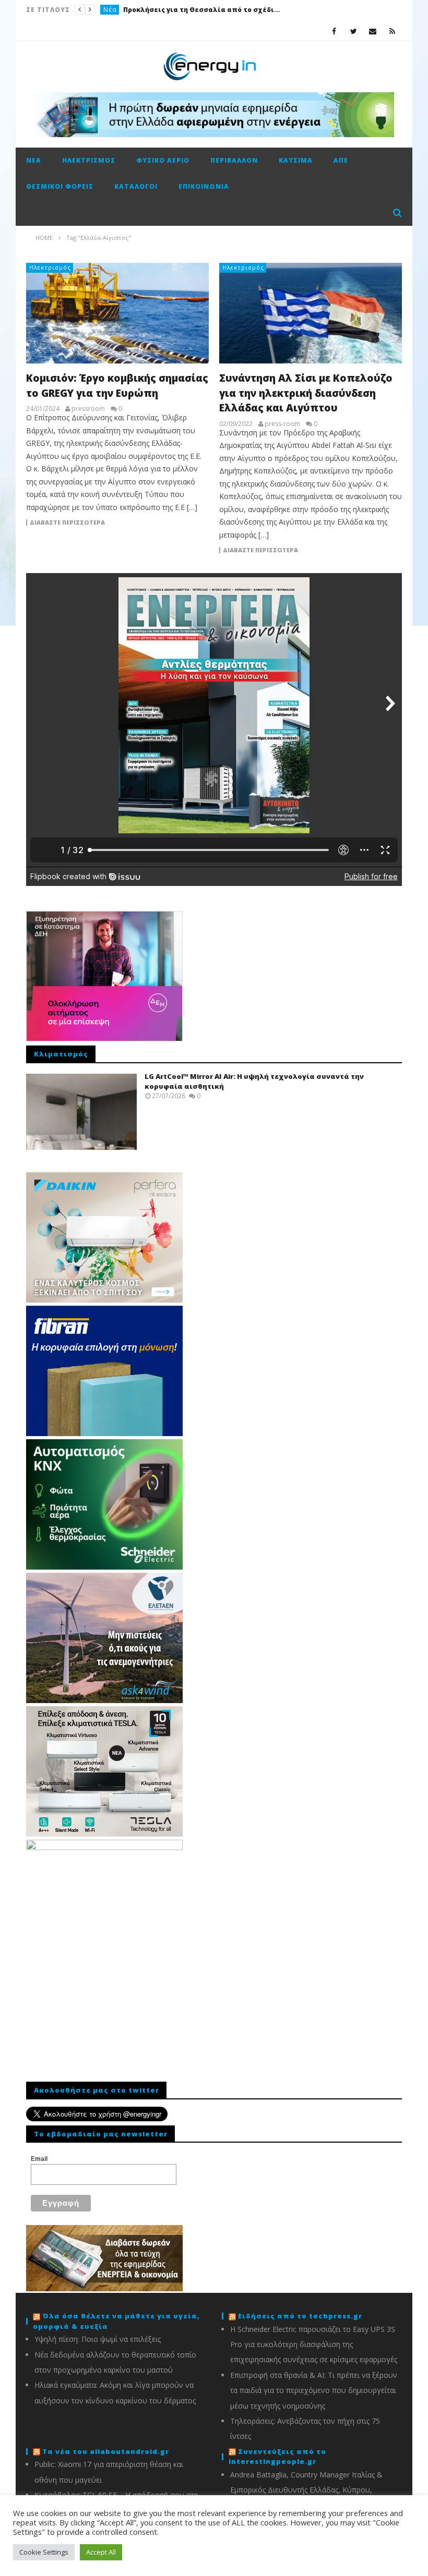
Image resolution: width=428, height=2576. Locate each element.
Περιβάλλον (234, 160)
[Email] (373, 31)
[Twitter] (354, 31)
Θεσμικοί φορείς (60, 186)
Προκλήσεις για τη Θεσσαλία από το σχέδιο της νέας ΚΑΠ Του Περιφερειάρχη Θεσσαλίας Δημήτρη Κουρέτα (201, 10)
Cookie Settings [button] (44, 2552)
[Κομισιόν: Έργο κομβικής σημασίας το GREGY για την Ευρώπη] (117, 313)
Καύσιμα (296, 160)
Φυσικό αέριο (163, 160)
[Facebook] (334, 31)
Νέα (110, 10)
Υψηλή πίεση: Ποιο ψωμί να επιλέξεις (98, 2339)
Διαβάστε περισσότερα (67, 523)
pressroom (88, 409)
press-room (282, 424)
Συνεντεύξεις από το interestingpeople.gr (277, 2457)
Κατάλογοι (136, 186)
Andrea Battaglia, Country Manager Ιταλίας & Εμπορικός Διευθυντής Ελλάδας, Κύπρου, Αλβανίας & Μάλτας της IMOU (306, 2490)
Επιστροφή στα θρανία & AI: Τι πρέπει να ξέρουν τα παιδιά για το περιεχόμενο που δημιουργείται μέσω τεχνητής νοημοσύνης (314, 2390)
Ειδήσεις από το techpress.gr (300, 2316)
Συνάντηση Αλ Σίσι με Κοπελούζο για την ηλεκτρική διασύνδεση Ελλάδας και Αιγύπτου (306, 393)
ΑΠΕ (341, 160)
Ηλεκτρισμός (89, 160)
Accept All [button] (101, 2552)
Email (39, 2159)
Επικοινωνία (204, 186)
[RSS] (392, 31)
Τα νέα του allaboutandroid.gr (106, 2451)
